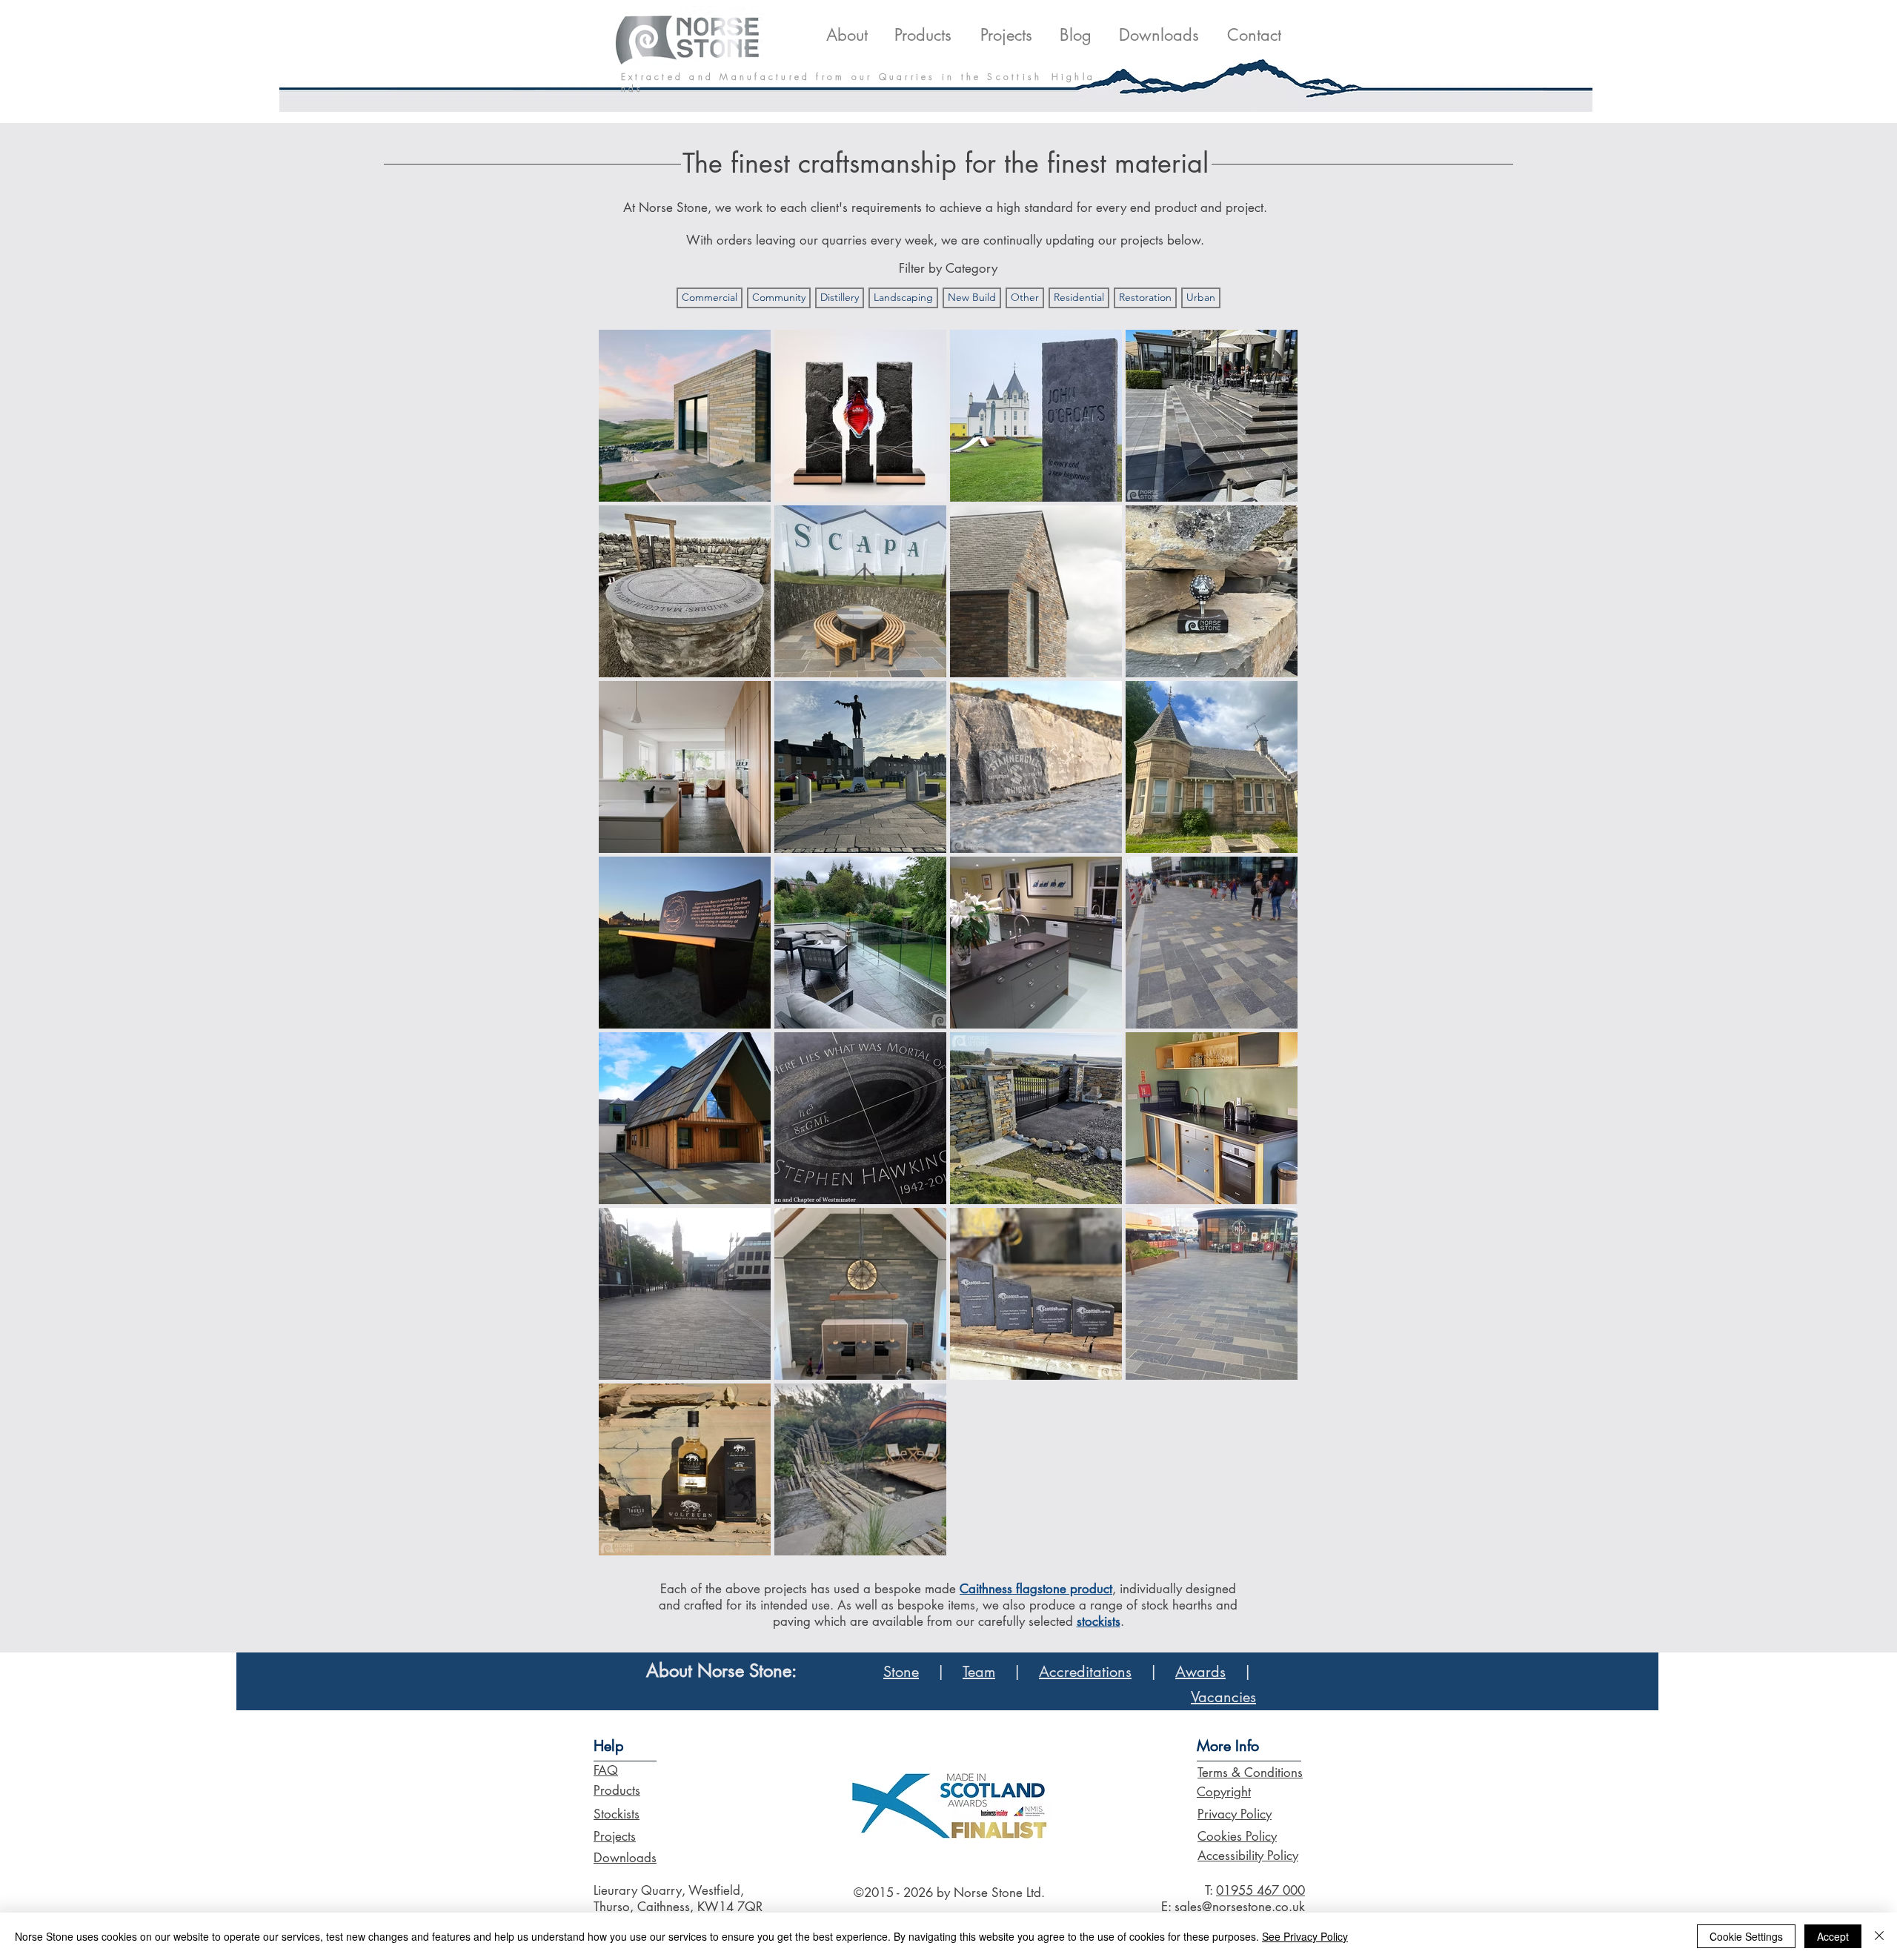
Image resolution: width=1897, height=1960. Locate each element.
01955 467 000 (1260, 1890)
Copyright (1224, 1792)
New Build (972, 297)
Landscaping (903, 297)
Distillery (840, 297)
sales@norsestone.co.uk (1240, 1907)
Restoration (1145, 297)
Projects (615, 1836)
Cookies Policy (1237, 1836)
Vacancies (1223, 1697)
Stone (901, 1672)
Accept (1833, 1936)
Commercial (710, 297)
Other (1025, 297)
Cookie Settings (1746, 1936)
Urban (1201, 297)
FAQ (606, 1770)
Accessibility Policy (1248, 1856)
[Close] (1879, 1936)
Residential (1079, 297)
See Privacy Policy (1305, 1936)
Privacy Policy (1235, 1814)
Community (779, 297)
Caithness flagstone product (1036, 1589)
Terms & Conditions (1250, 1773)
